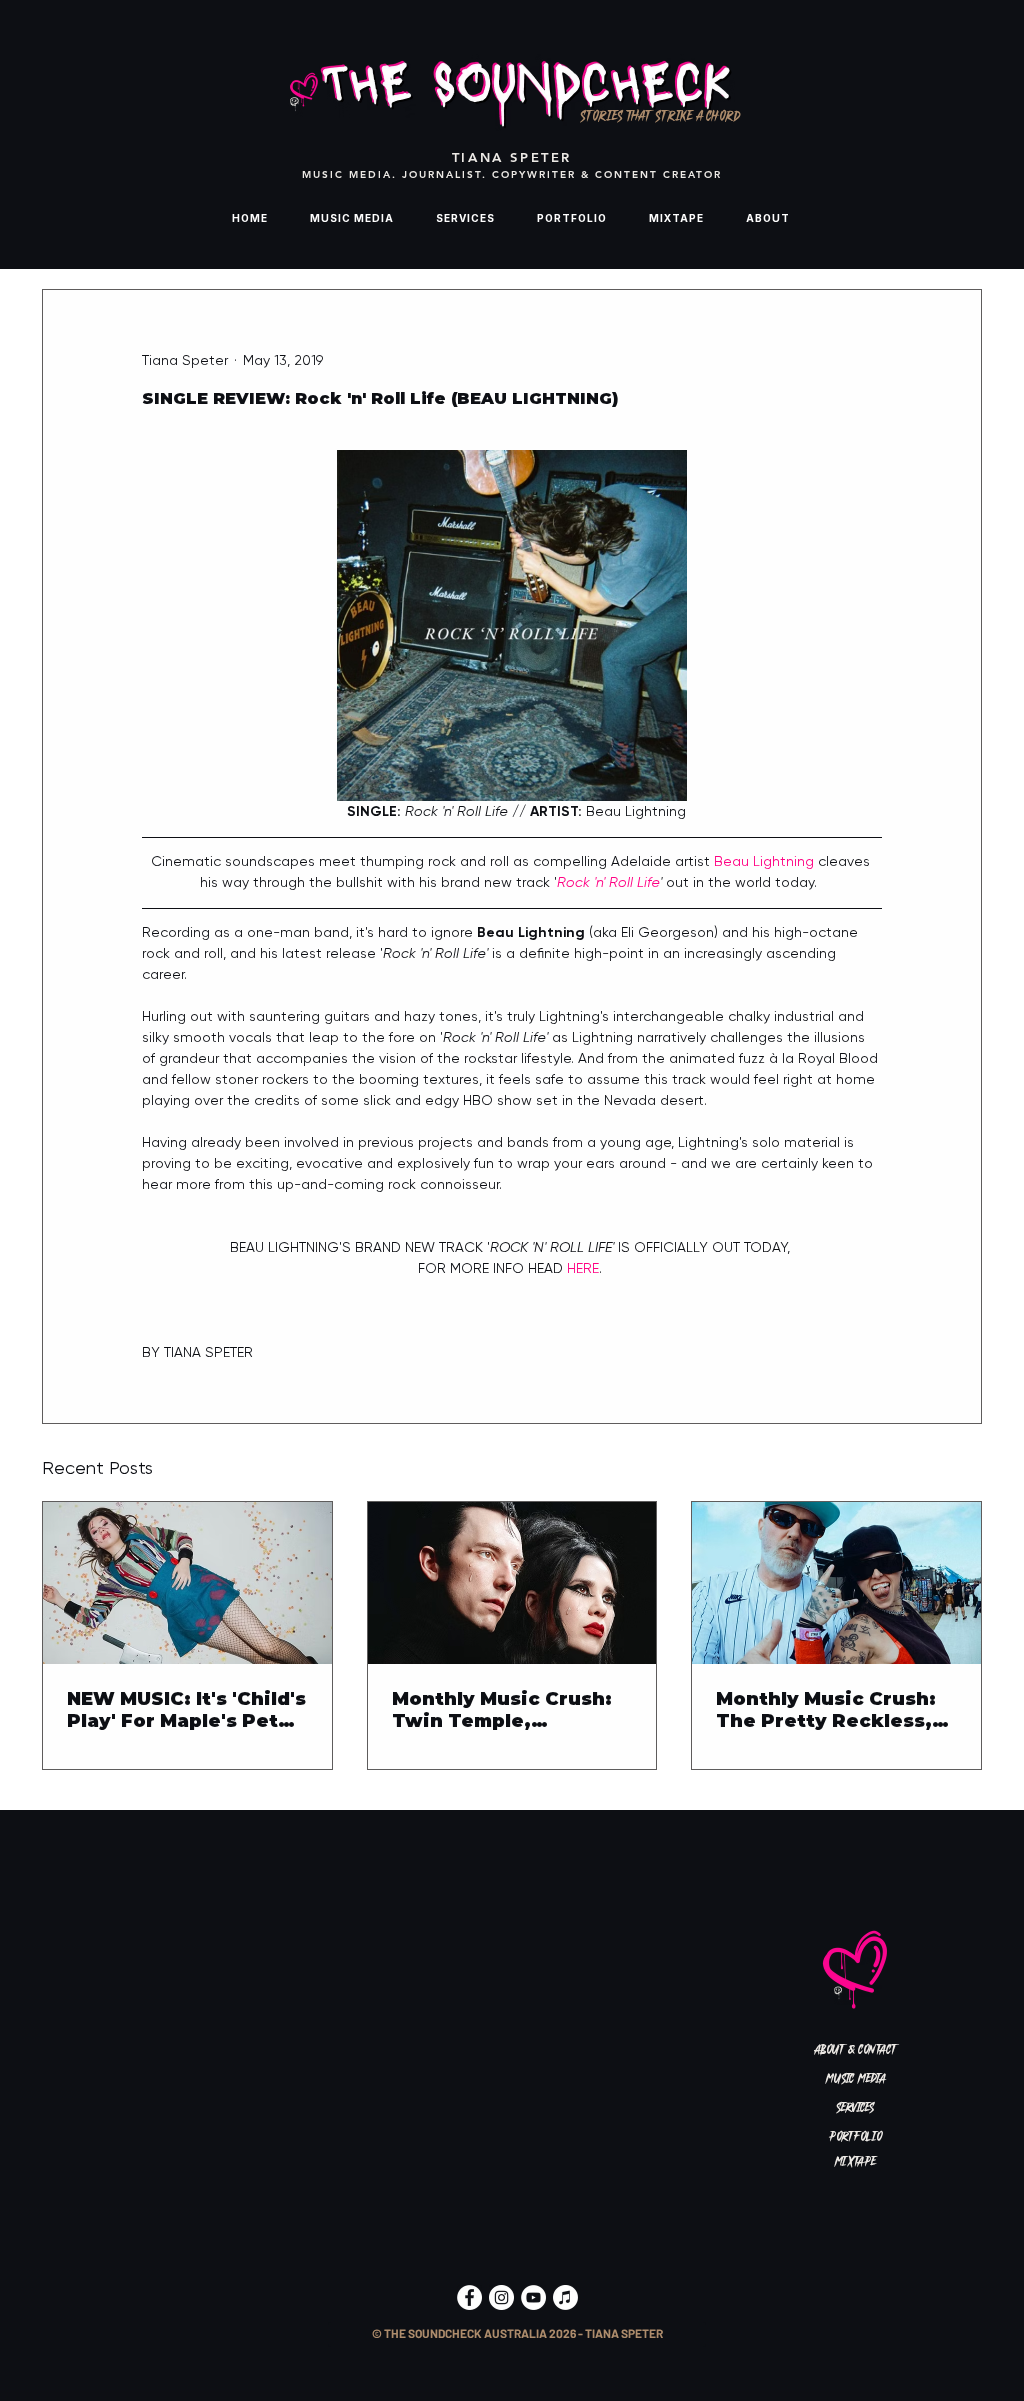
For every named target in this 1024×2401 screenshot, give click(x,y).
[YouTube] (533, 2297)
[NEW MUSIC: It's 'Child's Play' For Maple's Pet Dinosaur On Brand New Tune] (187, 1583)
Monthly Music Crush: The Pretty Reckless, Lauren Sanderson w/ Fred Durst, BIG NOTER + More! (831, 1710)
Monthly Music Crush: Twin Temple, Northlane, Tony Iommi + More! (508, 1710)
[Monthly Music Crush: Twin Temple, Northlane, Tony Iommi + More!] (512, 1583)
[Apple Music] (565, 2297)
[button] (517, 2334)
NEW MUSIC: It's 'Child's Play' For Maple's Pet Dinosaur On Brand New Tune (186, 1710)
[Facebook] (469, 2297)
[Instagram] (501, 2297)
